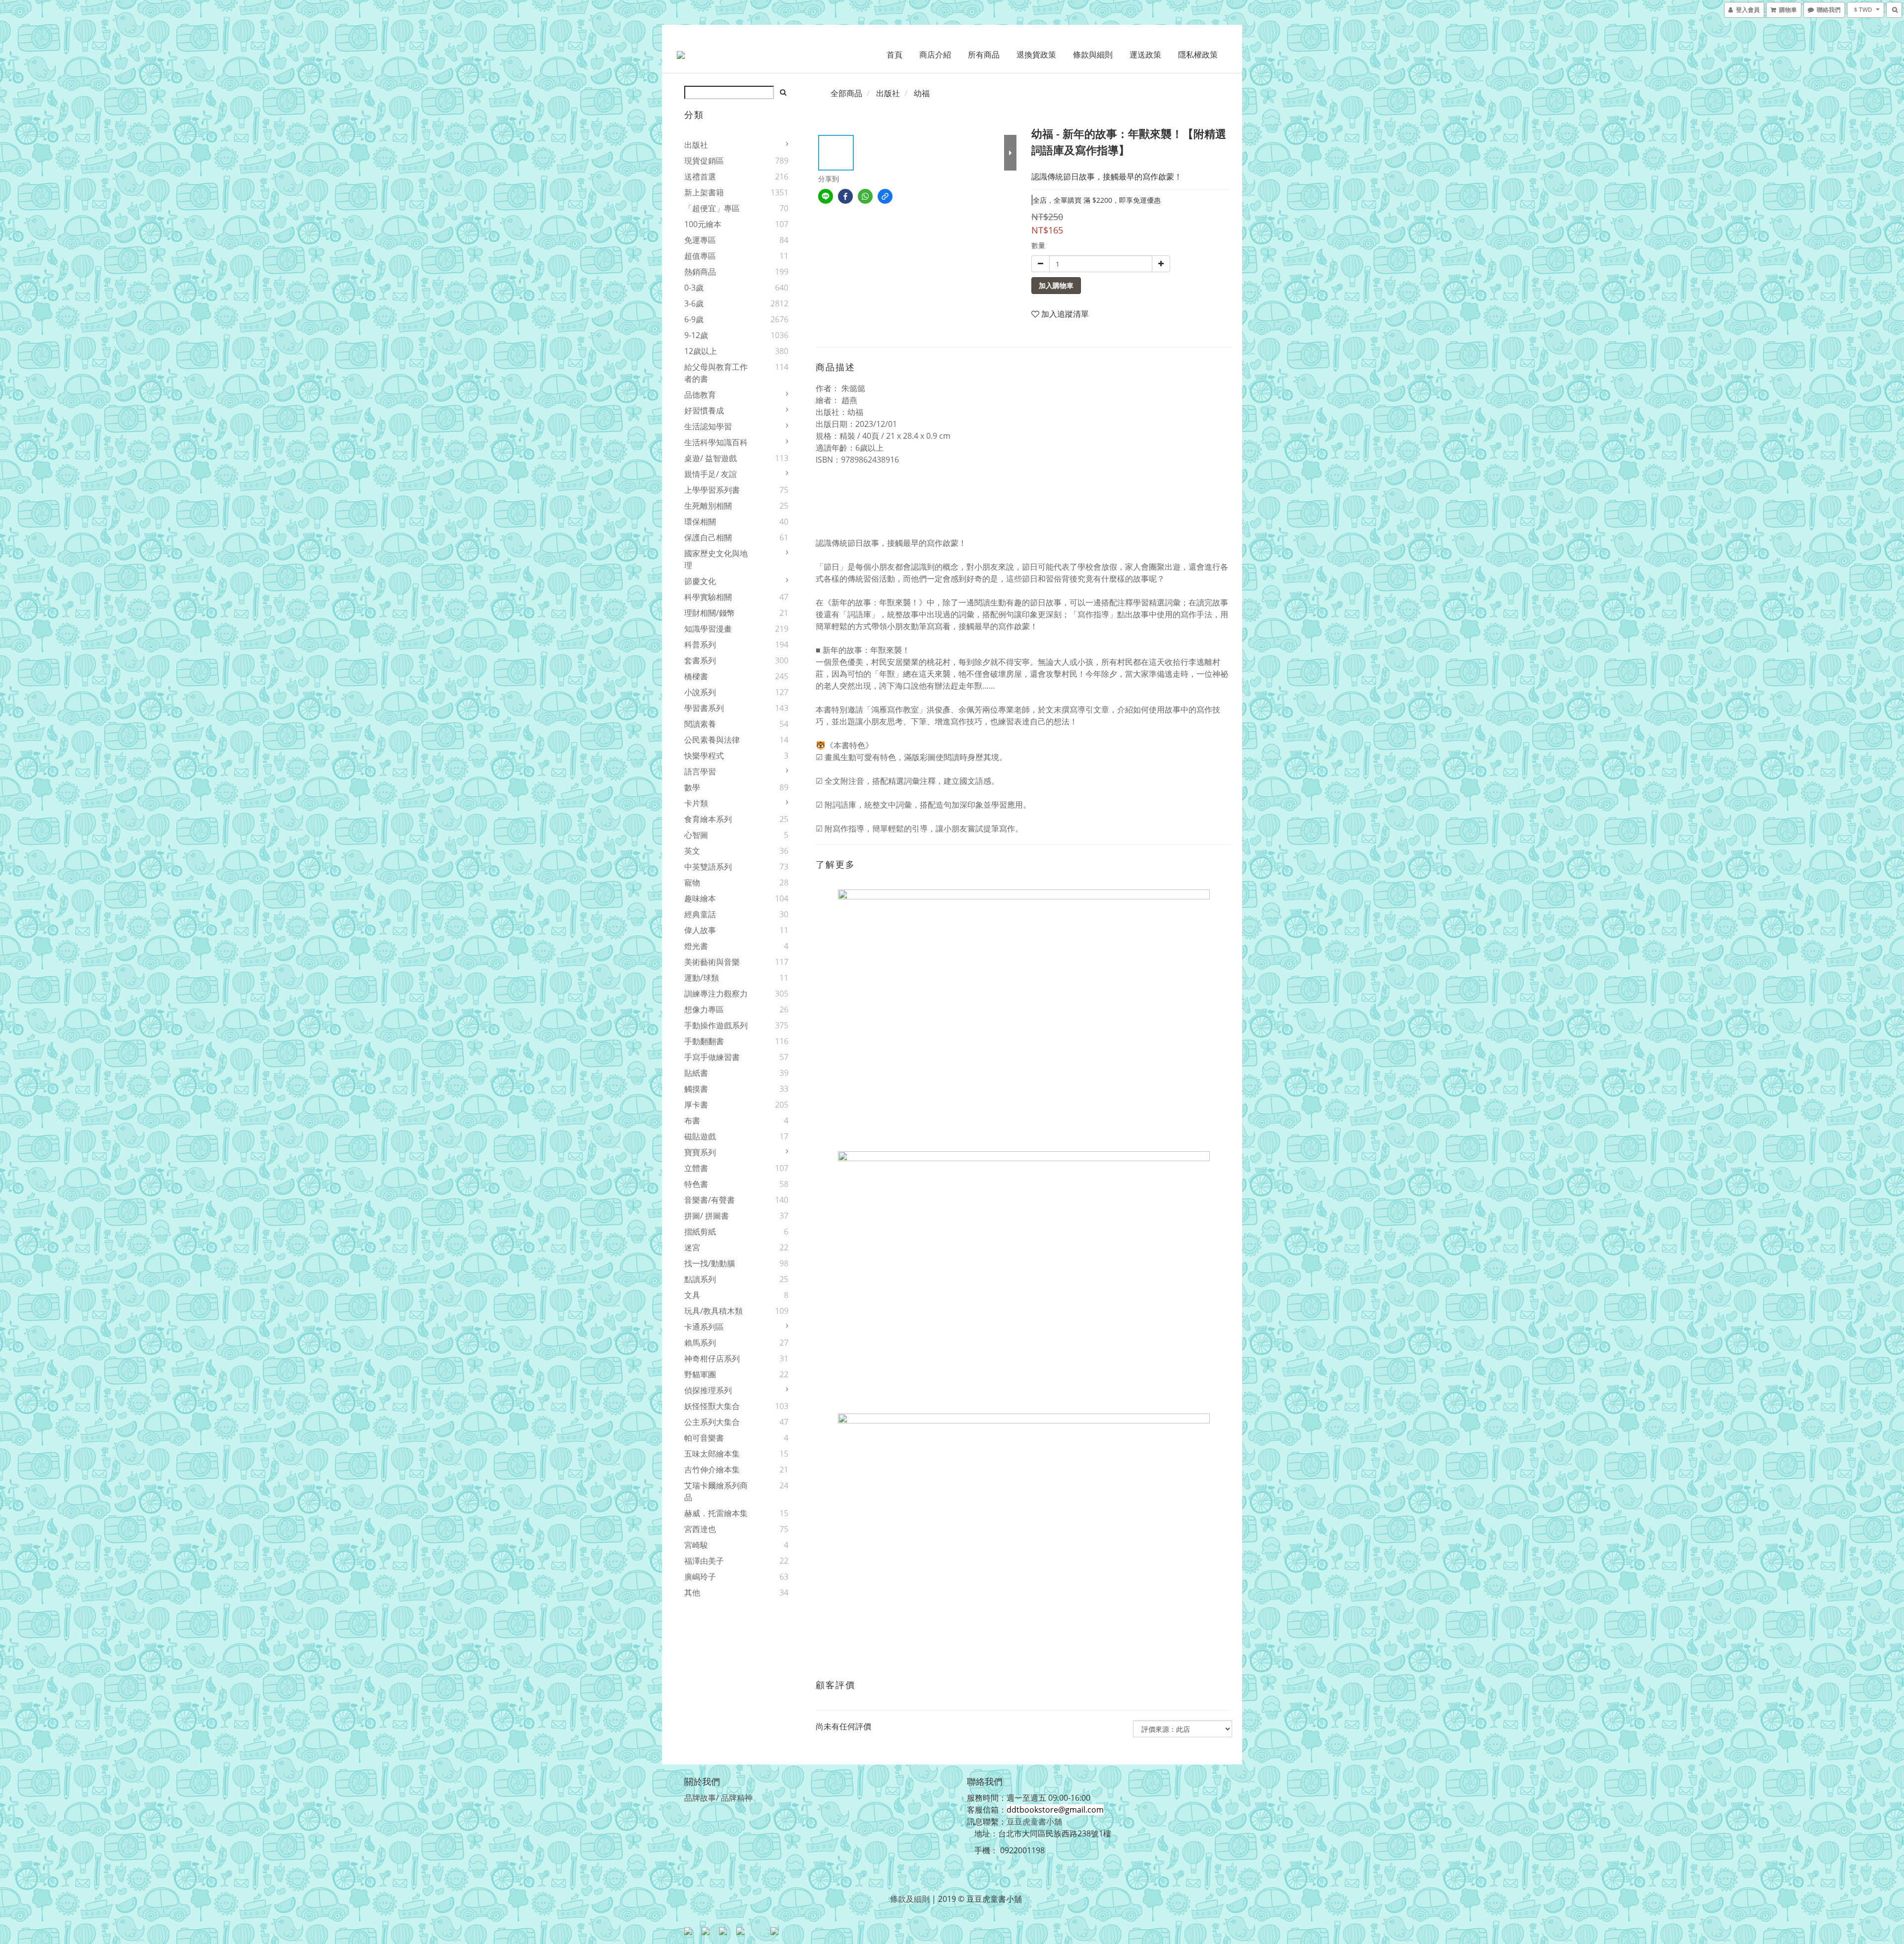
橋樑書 (696, 676)
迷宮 (692, 1247)
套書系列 (700, 660)
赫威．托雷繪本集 (716, 1513)
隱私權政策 (1198, 55)
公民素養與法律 (712, 740)
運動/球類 (702, 978)
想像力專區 (704, 1009)
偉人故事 (700, 930)
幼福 (922, 93)
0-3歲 (694, 288)
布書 (692, 1120)
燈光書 (696, 946)
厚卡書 (696, 1105)
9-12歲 (696, 335)
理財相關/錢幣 (710, 613)
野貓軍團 (700, 1374)
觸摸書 (696, 1089)
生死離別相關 (708, 506)
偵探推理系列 (708, 1390)
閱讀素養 (700, 724)
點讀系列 (700, 1279)
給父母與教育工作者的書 (716, 373)
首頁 (894, 55)
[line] (826, 196)
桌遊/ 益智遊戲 (711, 458)
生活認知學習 (708, 426)
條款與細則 (1093, 55)
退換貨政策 (1036, 55)
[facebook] (845, 196)
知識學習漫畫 (708, 629)
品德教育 (700, 395)
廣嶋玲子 (700, 1577)
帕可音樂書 (704, 1438)
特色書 (696, 1184)
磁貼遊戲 (700, 1136)
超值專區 (700, 256)
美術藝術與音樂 (712, 962)
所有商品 (984, 55)
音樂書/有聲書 (710, 1200)
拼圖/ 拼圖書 (707, 1216)
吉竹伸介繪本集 (712, 1470)
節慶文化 (700, 581)
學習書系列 (704, 708)
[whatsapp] (865, 196)
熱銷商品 (700, 272)
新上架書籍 (704, 192)
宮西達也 (700, 1529)
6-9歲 (694, 319)
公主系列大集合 (712, 1422)
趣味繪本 (700, 898)
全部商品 (846, 93)
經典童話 (700, 914)
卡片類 (696, 803)
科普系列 (700, 645)
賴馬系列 (700, 1343)
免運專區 (700, 240)
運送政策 (1145, 55)
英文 (692, 851)
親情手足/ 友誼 (711, 474)
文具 (692, 1295)
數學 (692, 787)
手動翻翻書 (704, 1041)
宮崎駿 (696, 1545)
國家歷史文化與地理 (716, 559)
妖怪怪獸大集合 (712, 1406)
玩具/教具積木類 (714, 1311)
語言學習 (700, 771)
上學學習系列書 (712, 490)
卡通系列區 (704, 1327)
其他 (692, 1592)
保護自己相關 (708, 537)
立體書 (696, 1168)
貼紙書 (696, 1073)
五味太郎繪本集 (712, 1454)
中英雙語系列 (708, 867)
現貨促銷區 (704, 161)
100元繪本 (703, 224)
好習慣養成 (704, 411)
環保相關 (700, 522)
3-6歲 (694, 303)
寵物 (692, 883)
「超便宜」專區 (712, 208)
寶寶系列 (700, 1152)
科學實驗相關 (708, 597)
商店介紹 (935, 55)
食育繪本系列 (708, 819)
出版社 (696, 145)
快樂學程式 (704, 756)
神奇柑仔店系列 (712, 1358)
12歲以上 (701, 351)
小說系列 (700, 692)
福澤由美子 (704, 1561)
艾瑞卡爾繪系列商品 (716, 1491)
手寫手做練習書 (712, 1057)
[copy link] (885, 196)
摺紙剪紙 (700, 1232)
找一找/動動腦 (710, 1263)
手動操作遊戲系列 (716, 1025)
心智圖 (696, 835)
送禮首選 (700, 177)
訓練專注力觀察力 (716, 994)
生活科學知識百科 (716, 442)
